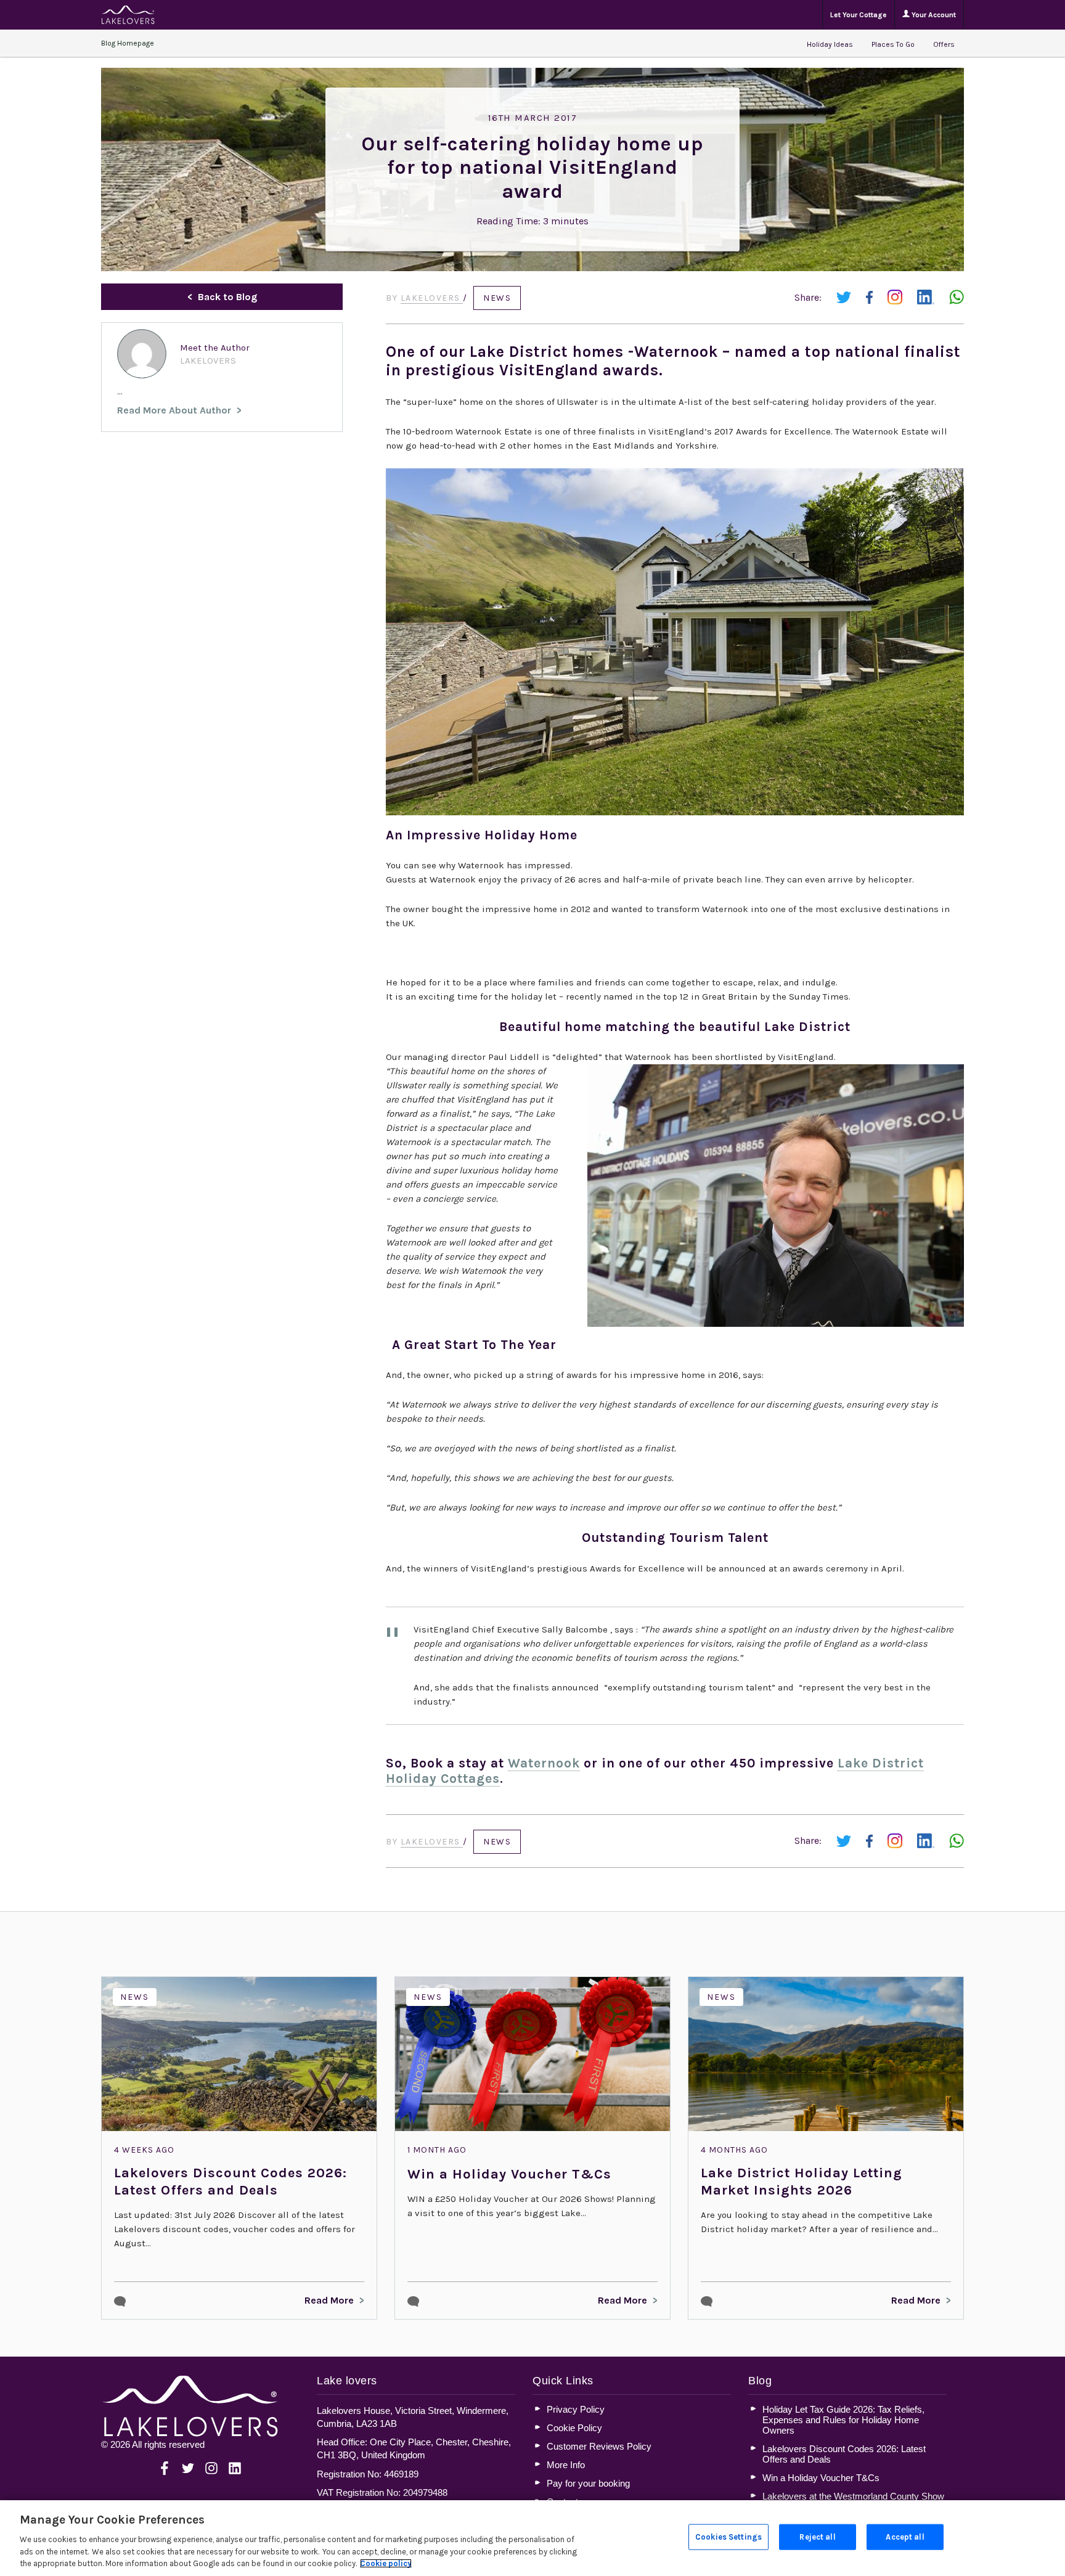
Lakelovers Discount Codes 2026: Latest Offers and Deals (231, 2182)
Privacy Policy (576, 2409)
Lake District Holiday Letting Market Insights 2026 (802, 2182)
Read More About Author (174, 410)
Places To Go (893, 44)
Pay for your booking (588, 2483)
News (497, 298)
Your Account (933, 15)
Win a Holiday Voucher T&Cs (509, 2174)
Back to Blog (227, 297)
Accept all (905, 2537)
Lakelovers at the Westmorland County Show (853, 2496)
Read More (329, 2300)
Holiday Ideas (830, 44)
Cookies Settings (728, 2537)
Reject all (817, 2537)
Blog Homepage (128, 43)
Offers (944, 44)
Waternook (544, 1763)
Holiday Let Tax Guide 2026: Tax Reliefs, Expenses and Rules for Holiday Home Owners (843, 2420)
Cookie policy (386, 2563)
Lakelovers (432, 298)
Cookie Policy (574, 2428)
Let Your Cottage (859, 15)
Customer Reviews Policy (599, 2446)
